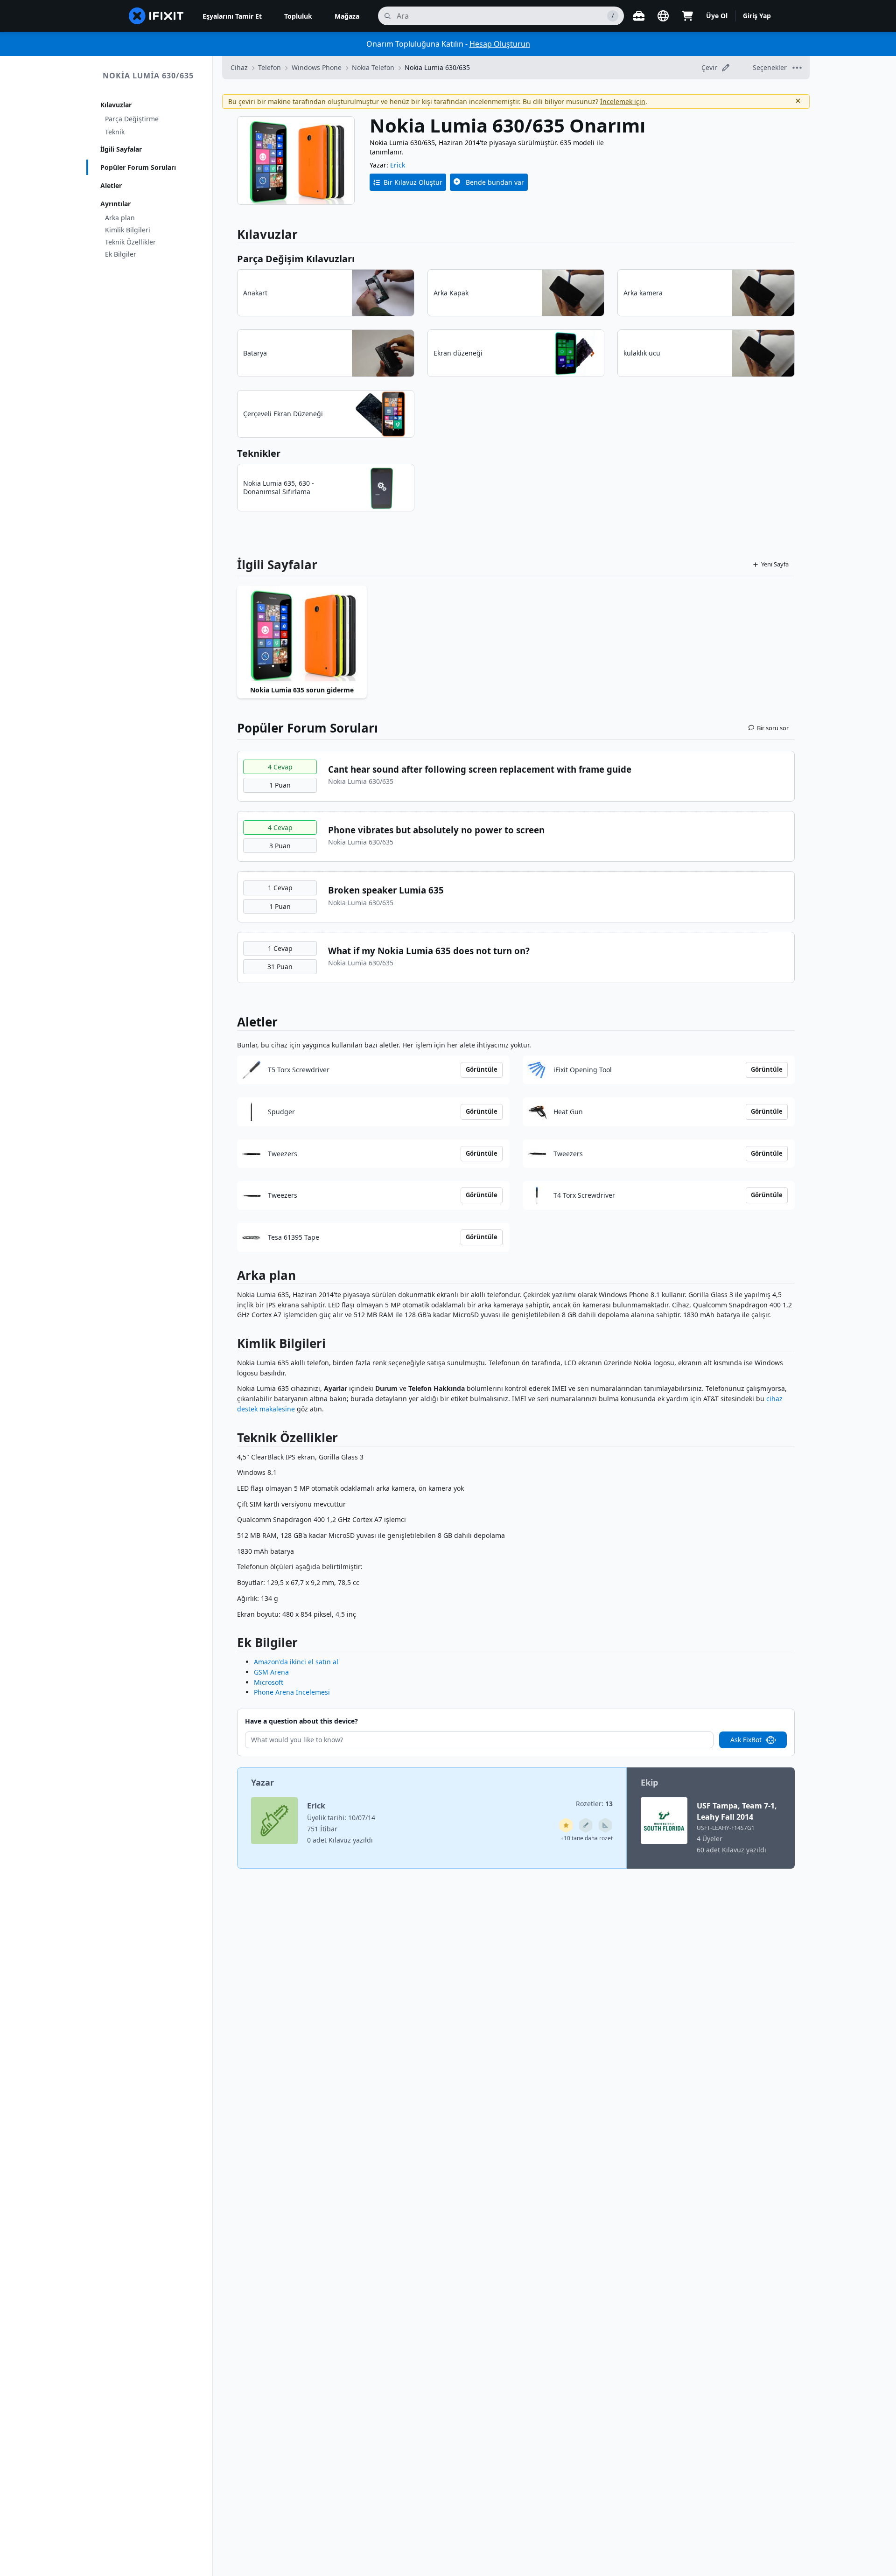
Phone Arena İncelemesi (292, 1692)
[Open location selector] (663, 16)
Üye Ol (717, 16)
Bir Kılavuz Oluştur (413, 182)
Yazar (262, 1782)
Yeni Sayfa (775, 564)
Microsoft (269, 1682)
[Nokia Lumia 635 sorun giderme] (302, 634)
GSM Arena (271, 1672)
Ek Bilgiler (121, 254)
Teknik (115, 132)
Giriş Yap (757, 16)
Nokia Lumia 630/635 (148, 76)
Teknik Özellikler (130, 242)
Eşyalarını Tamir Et (232, 16)
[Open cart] (687, 16)
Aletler (111, 185)
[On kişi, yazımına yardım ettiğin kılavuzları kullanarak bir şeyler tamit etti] (605, 1825)
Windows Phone (317, 67)
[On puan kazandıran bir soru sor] (566, 1825)
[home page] (156, 16)
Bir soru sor (773, 728)
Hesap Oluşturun (500, 44)
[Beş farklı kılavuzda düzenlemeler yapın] (586, 1825)
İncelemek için (623, 101)
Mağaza (347, 16)
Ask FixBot (746, 1740)
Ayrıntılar (115, 204)
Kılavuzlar (116, 105)
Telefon (269, 67)
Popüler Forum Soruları (138, 167)
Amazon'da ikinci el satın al (296, 1662)
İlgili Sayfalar (121, 149)
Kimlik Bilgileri (128, 230)
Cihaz (239, 67)
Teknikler (259, 453)
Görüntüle (482, 1069)
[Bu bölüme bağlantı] (232, 1277)
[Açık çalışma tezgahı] (639, 16)
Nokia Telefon (373, 67)
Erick (398, 165)
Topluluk (298, 16)
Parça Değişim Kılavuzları (296, 259)
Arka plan (120, 218)
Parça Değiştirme (132, 119)
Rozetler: (594, 1804)
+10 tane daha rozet (587, 1838)
